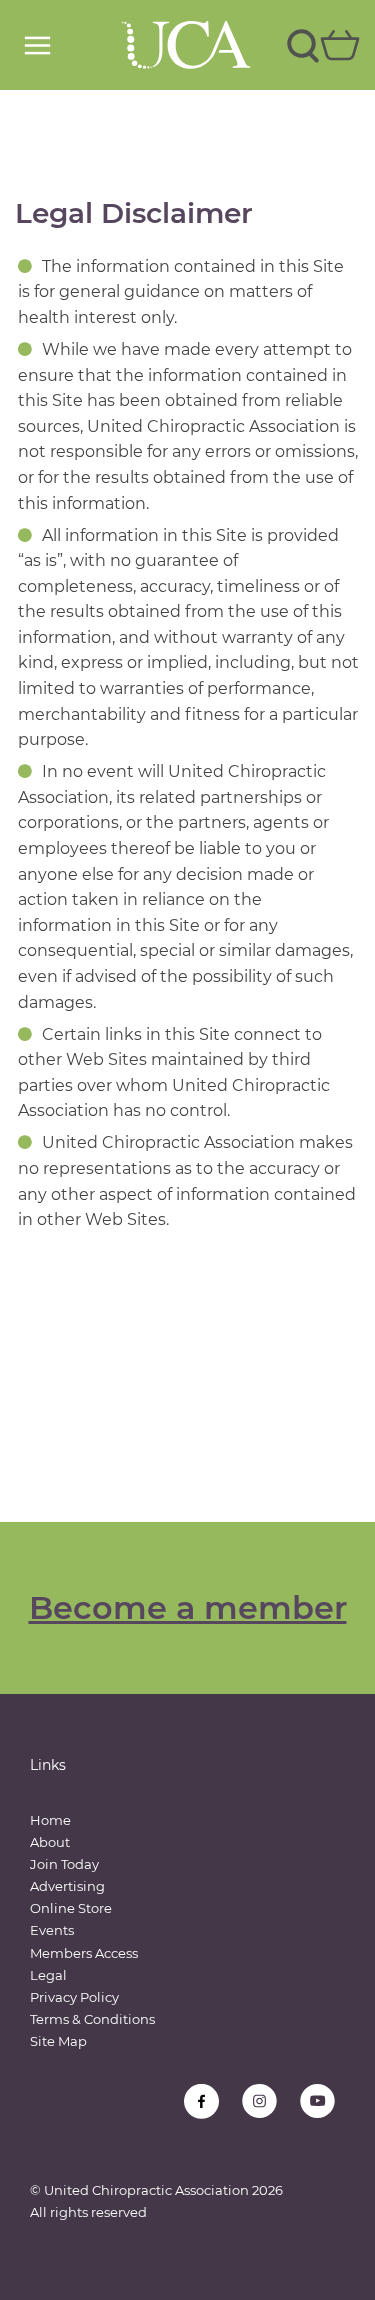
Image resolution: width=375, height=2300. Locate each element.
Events (52, 1930)
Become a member (188, 1607)
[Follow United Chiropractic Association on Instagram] (259, 2101)
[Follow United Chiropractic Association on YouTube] (317, 2101)
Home (50, 1820)
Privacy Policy (74, 1997)
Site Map (58, 2041)
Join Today (64, 1864)
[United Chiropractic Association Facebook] (201, 2101)
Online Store (71, 1908)
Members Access (84, 1953)
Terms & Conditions (92, 2019)
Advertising (67, 1886)
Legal (48, 1975)
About (50, 1842)
